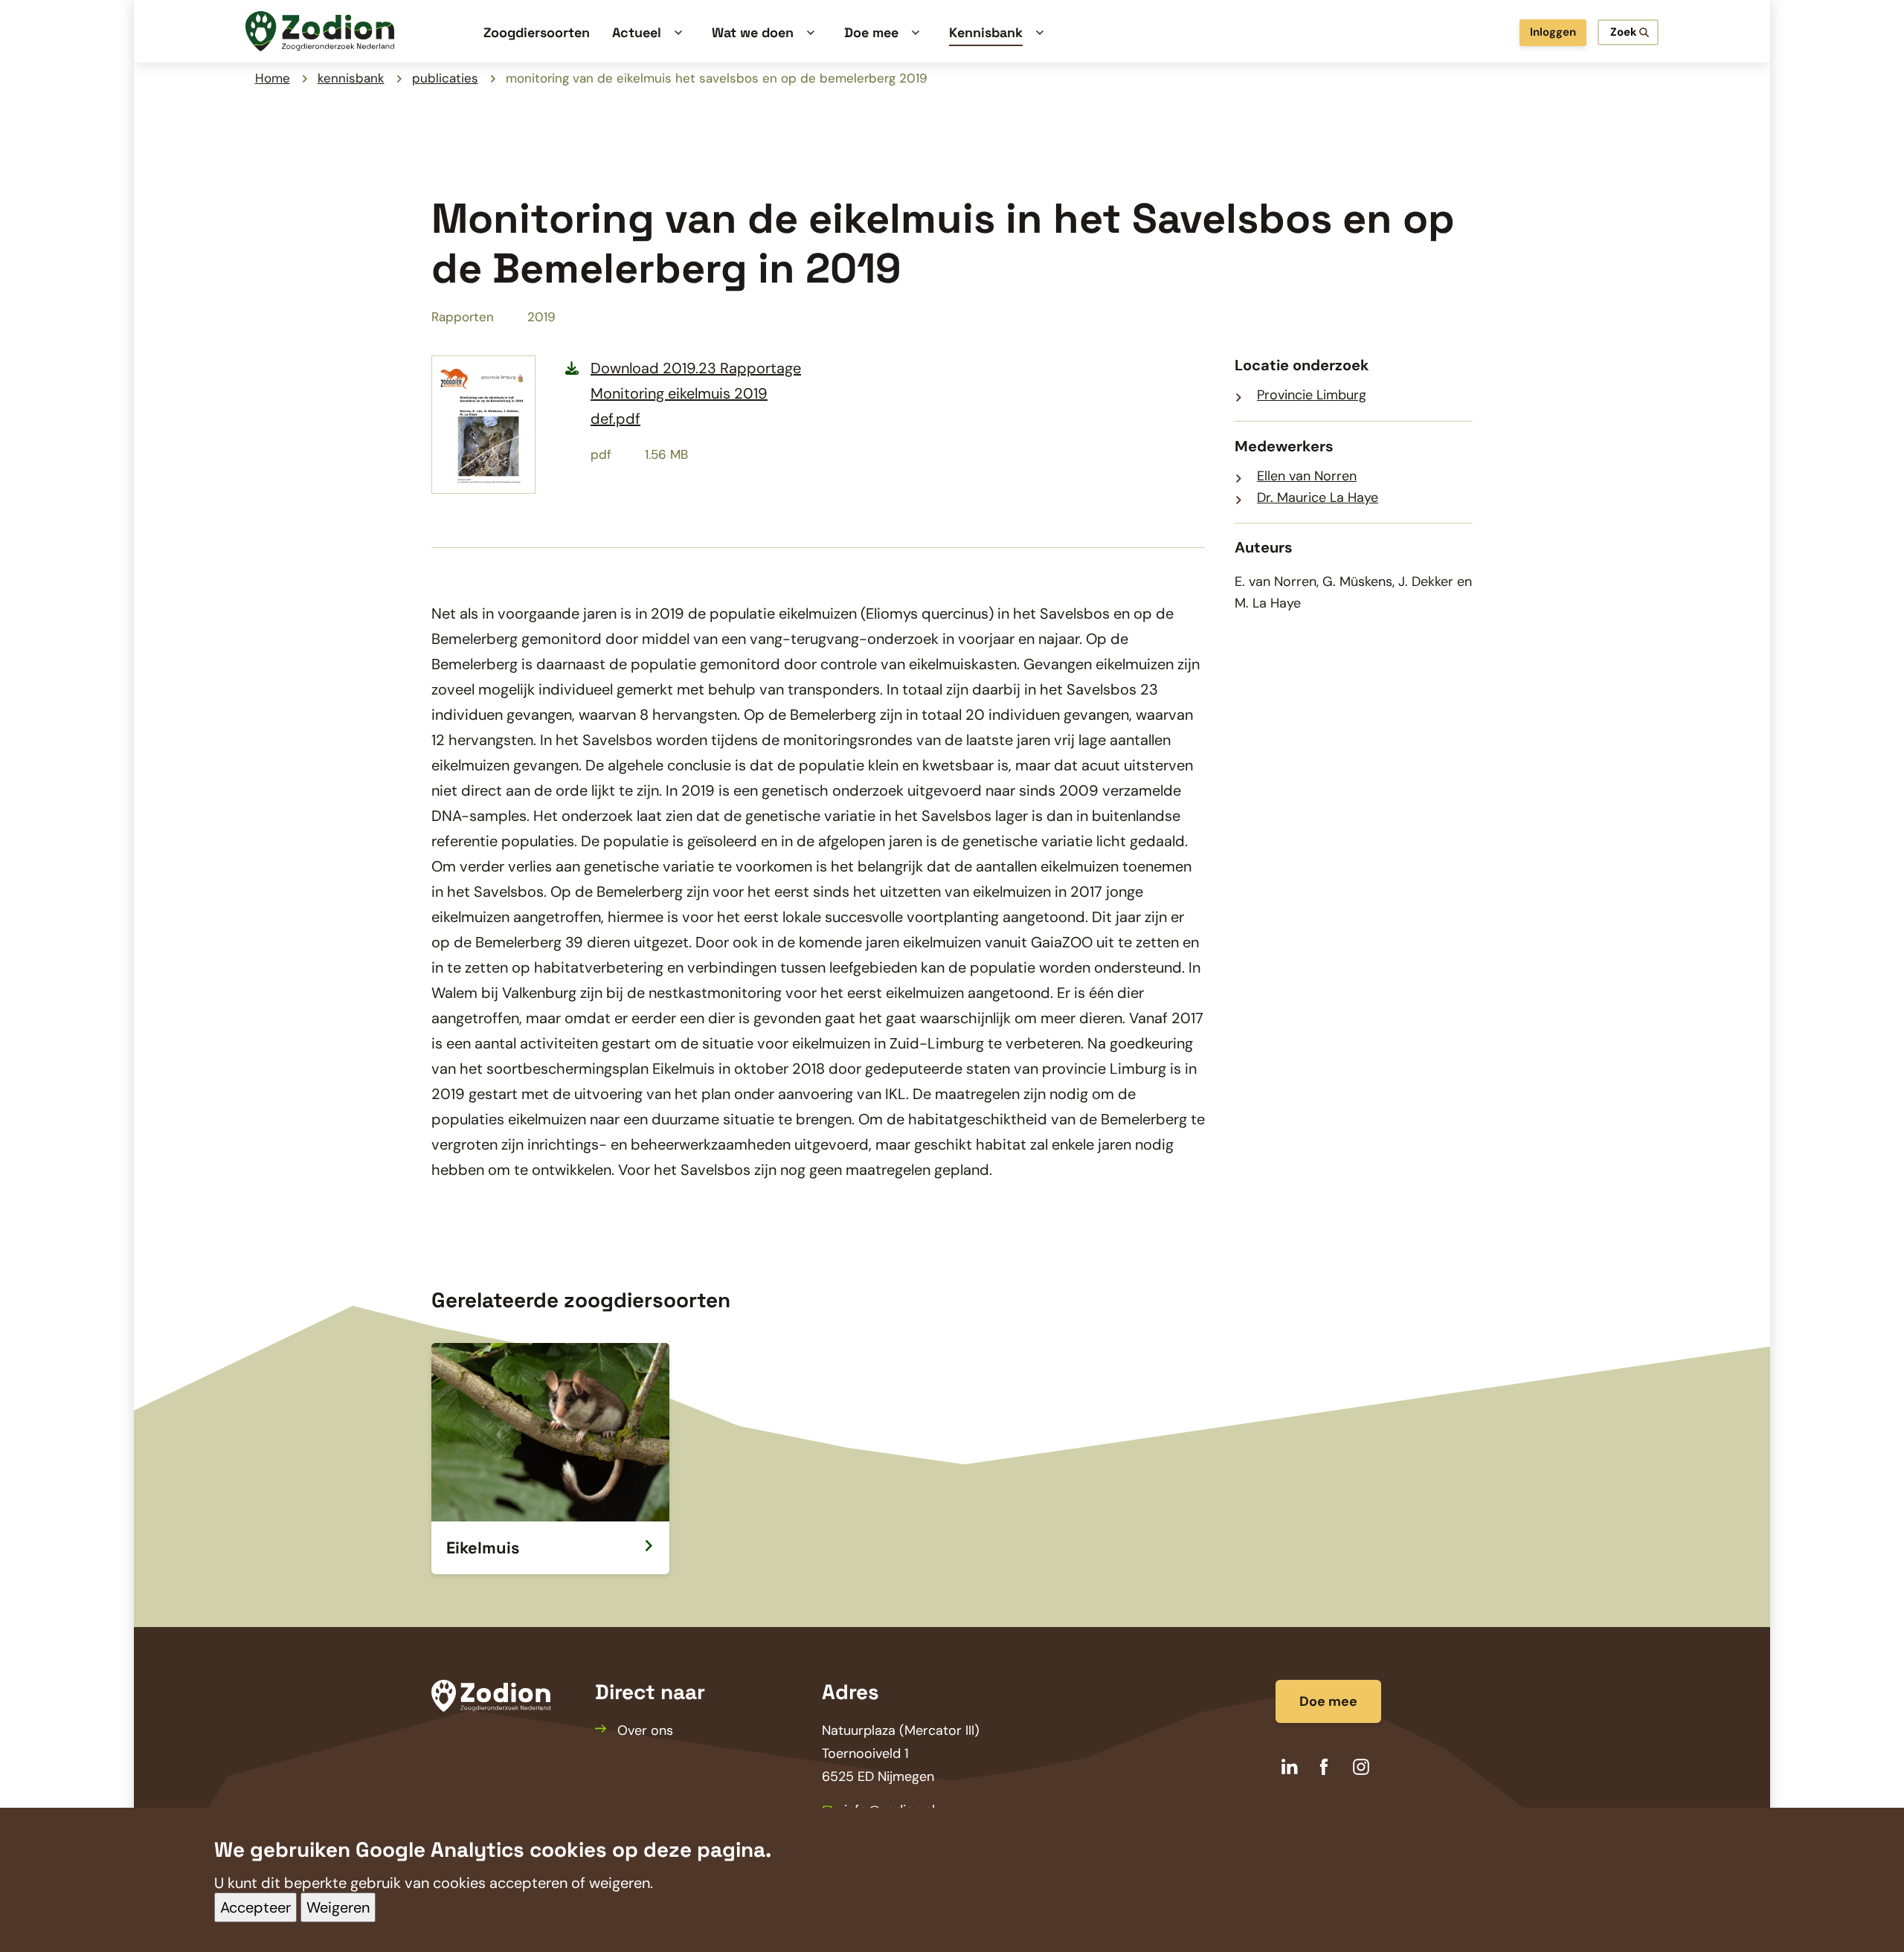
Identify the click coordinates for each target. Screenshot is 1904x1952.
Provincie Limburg (1312, 395)
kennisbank (351, 78)
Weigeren (338, 1907)
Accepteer (255, 1907)
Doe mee (1328, 1701)
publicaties (445, 78)
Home (273, 78)
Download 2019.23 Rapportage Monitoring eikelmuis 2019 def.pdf (696, 393)
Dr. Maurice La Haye (1318, 497)
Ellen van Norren (1307, 476)
